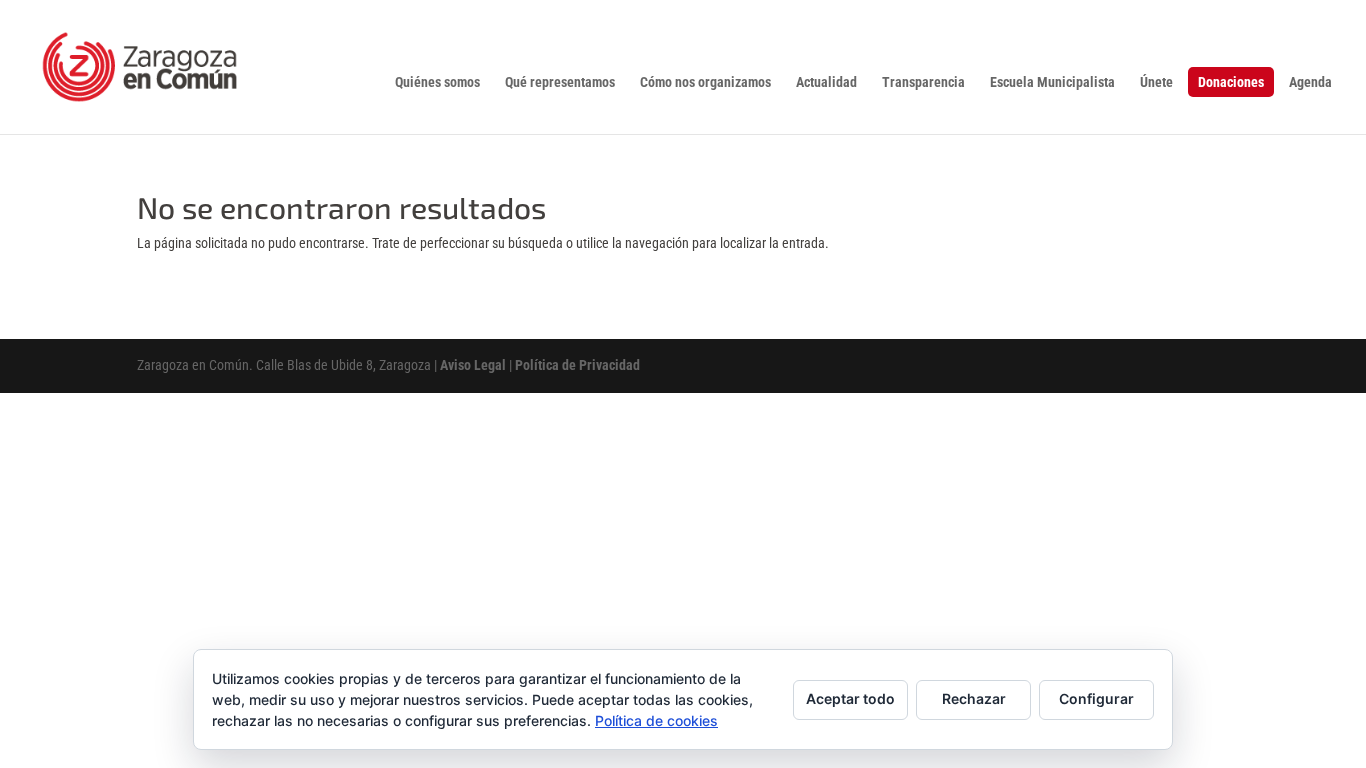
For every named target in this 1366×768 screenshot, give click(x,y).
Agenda (1310, 82)
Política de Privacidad (577, 365)
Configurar (1096, 698)
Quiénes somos (437, 82)
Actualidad (826, 82)
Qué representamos (560, 82)
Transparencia (923, 82)
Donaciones (1231, 82)
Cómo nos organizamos (705, 82)
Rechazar (974, 698)
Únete (1156, 82)
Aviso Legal (473, 365)
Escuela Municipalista (1052, 82)
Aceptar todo (850, 698)
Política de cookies (656, 720)
